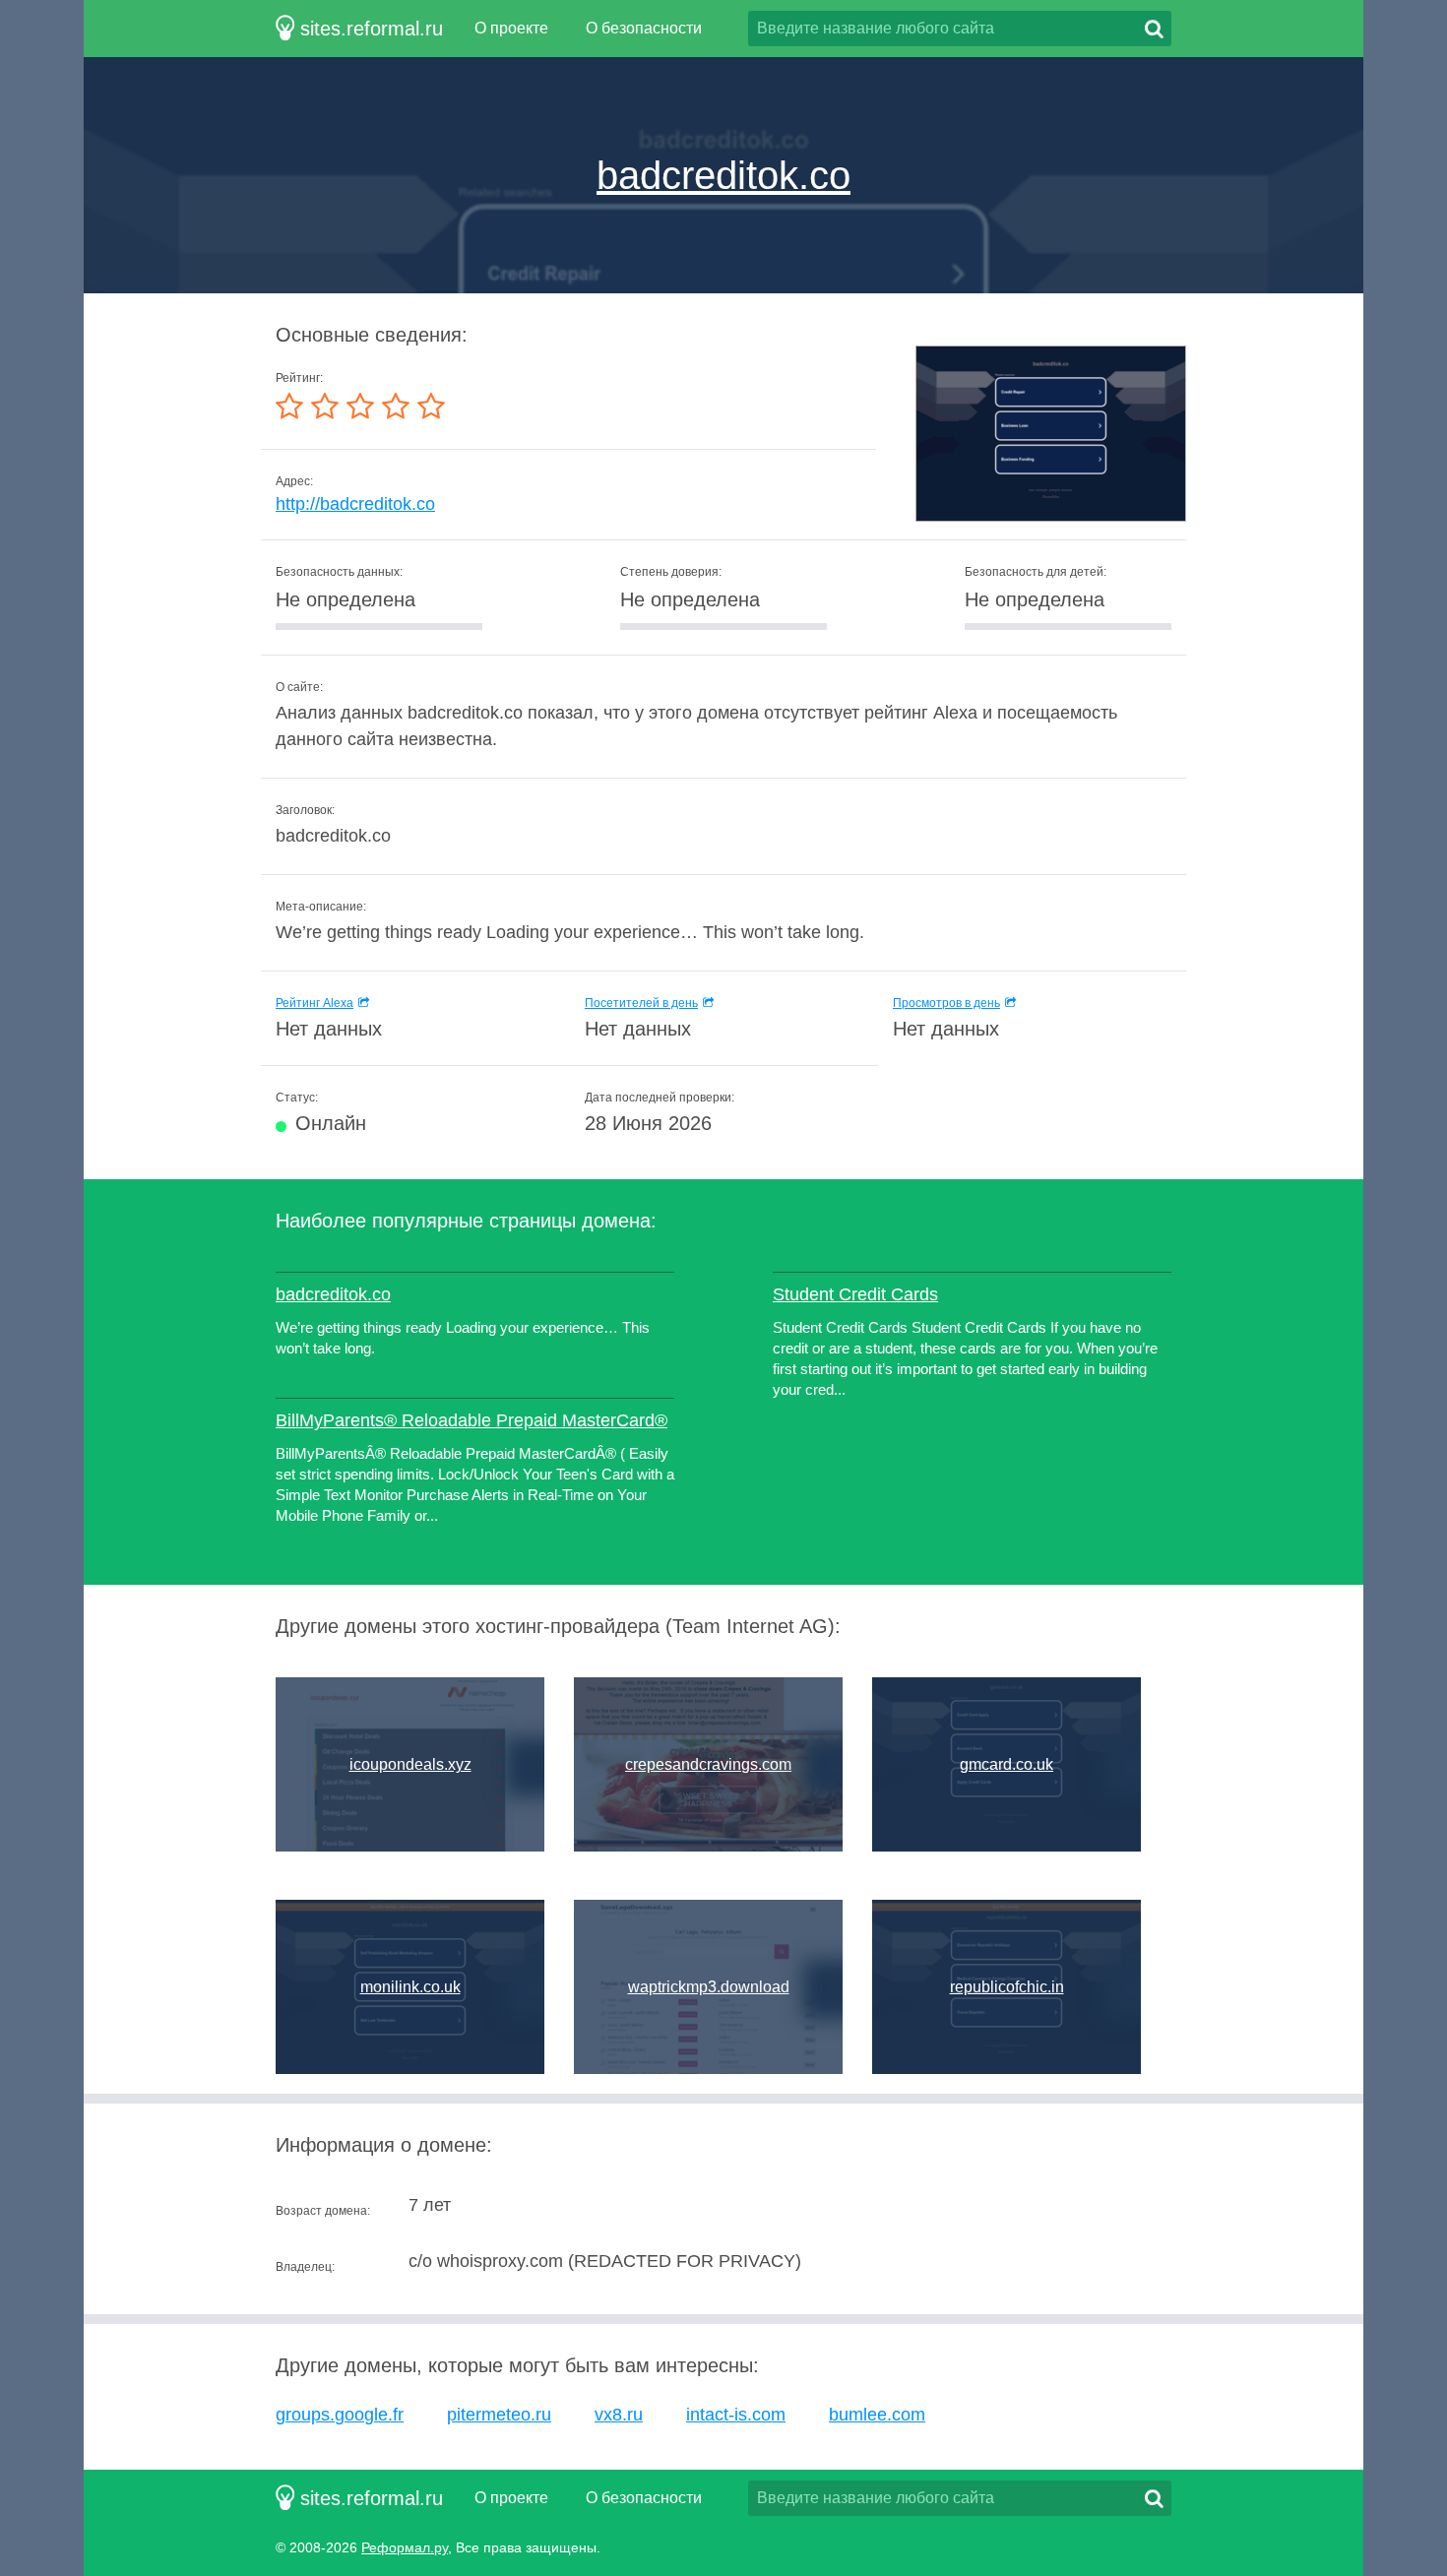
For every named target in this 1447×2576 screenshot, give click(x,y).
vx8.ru (619, 2415)
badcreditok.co (723, 175)
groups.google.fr (340, 2415)
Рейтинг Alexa (315, 1003)
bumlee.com (877, 2415)
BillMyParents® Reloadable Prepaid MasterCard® (472, 1420)
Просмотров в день (946, 1003)
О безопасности (644, 28)
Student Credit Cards (855, 1294)
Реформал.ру (405, 2547)
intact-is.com (736, 2415)
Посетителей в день (641, 1003)
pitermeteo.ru (499, 2415)
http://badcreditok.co (355, 504)
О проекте (511, 28)
